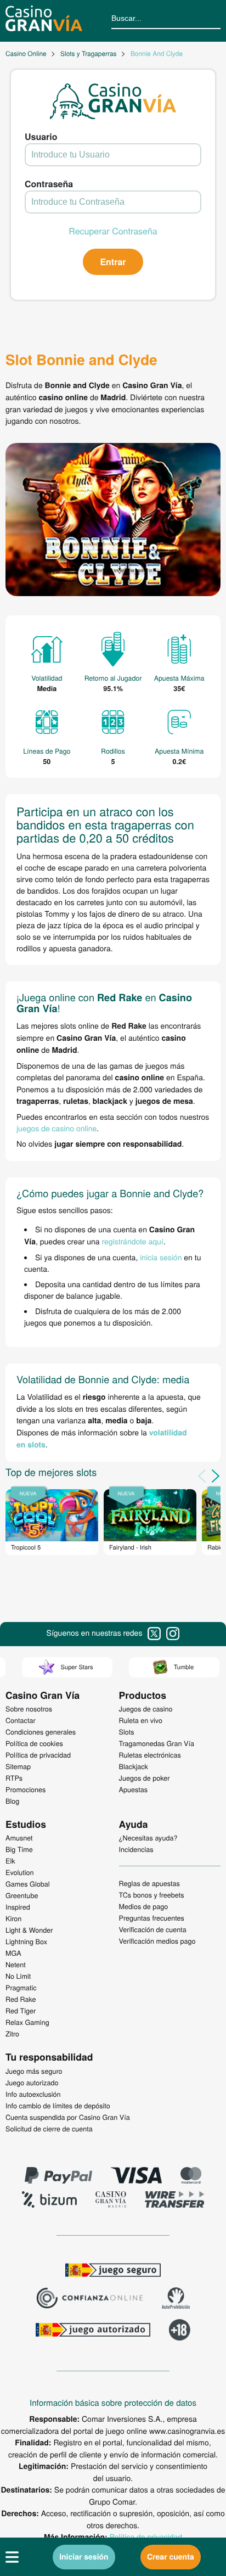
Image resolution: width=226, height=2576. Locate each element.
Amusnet (19, 1838)
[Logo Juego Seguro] (113, 2271)
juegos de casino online (56, 1128)
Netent (16, 1965)
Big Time (19, 1849)
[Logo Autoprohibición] (176, 2299)
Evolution (20, 1872)
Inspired (18, 1907)
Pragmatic (21, 1988)
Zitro (12, 2034)
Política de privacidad (146, 2536)
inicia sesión (161, 1257)
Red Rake (21, 1999)
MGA (13, 1953)
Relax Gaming (27, 2022)
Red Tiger (21, 2011)
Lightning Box (26, 1941)
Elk (10, 1861)
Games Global (28, 1884)
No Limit (18, 1976)
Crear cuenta (171, 2557)
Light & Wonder (29, 1930)
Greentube (22, 1895)
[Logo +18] (180, 2331)
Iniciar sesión (84, 2557)
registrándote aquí (133, 1241)
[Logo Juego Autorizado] (93, 2331)
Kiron (13, 1918)
